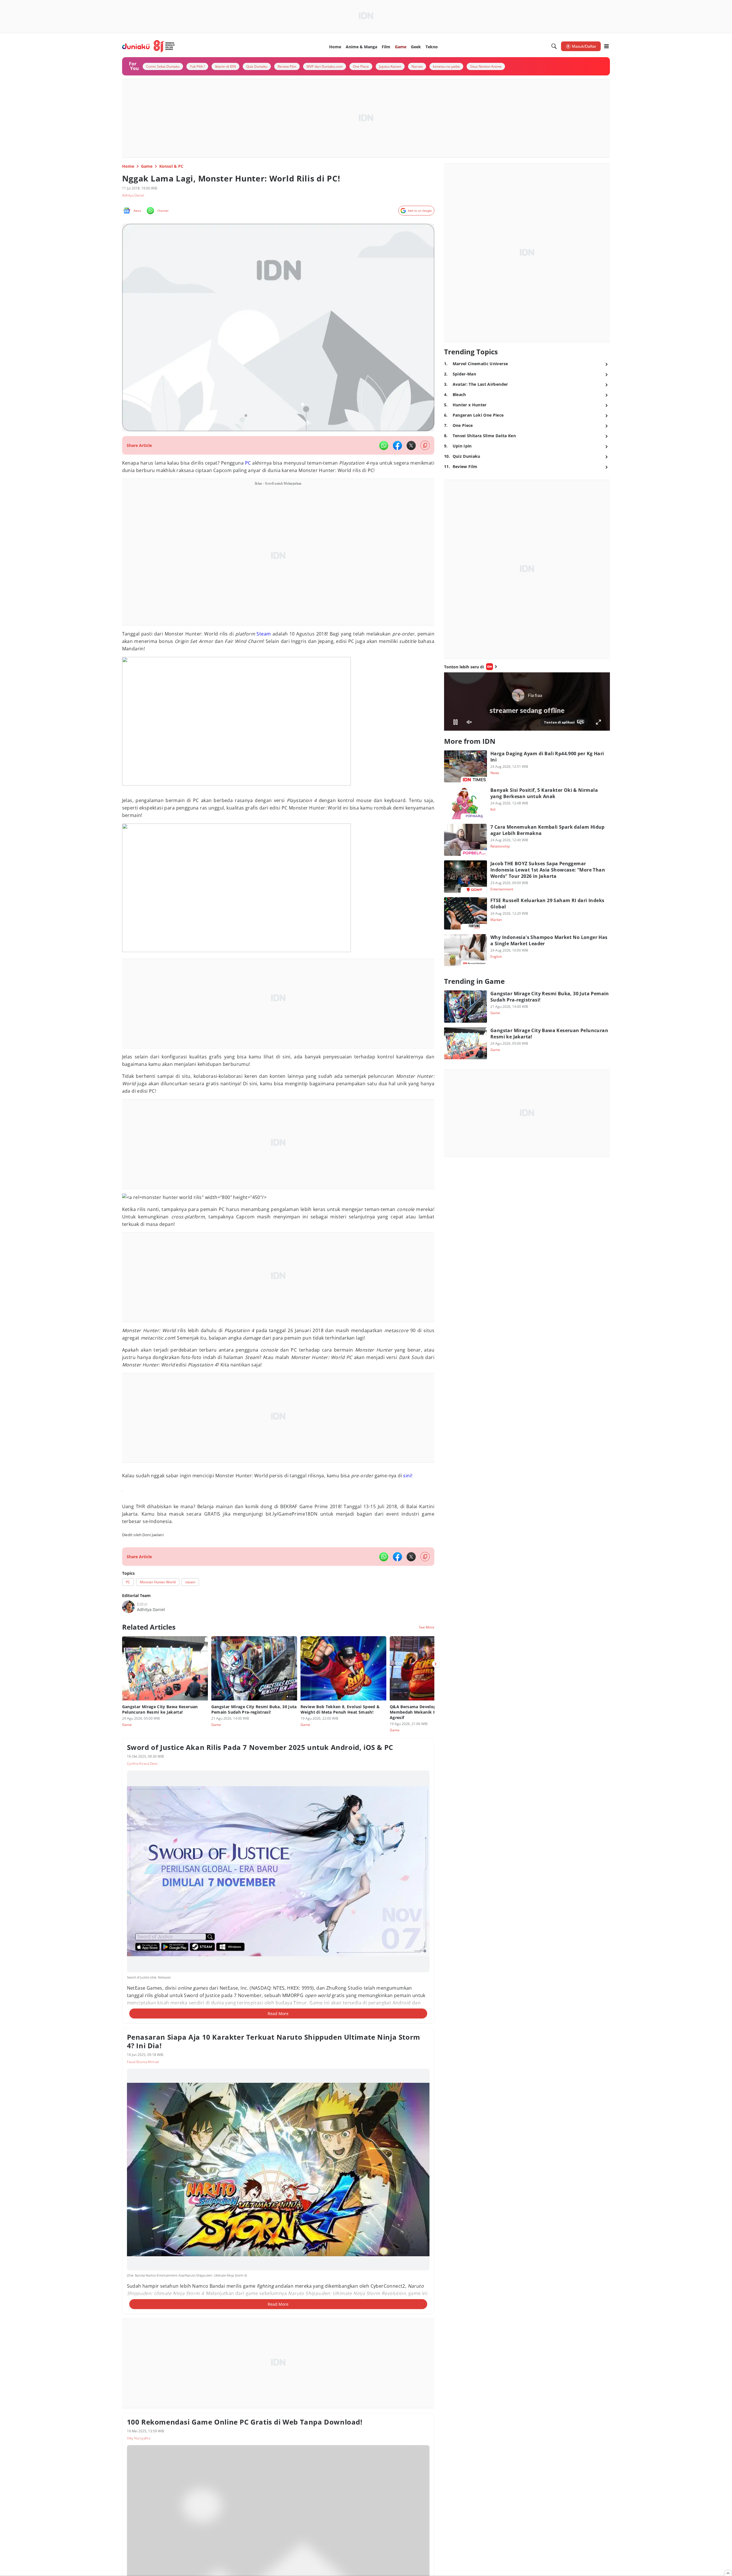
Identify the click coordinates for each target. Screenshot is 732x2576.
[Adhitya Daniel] (128, 1607)
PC (248, 463)
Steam (264, 634)
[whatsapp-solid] (384, 445)
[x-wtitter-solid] (411, 445)
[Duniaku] (149, 46)
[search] (554, 46)
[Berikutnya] (435, 1664)
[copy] (425, 445)
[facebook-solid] (397, 445)
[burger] (606, 46)
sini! (408, 1476)
